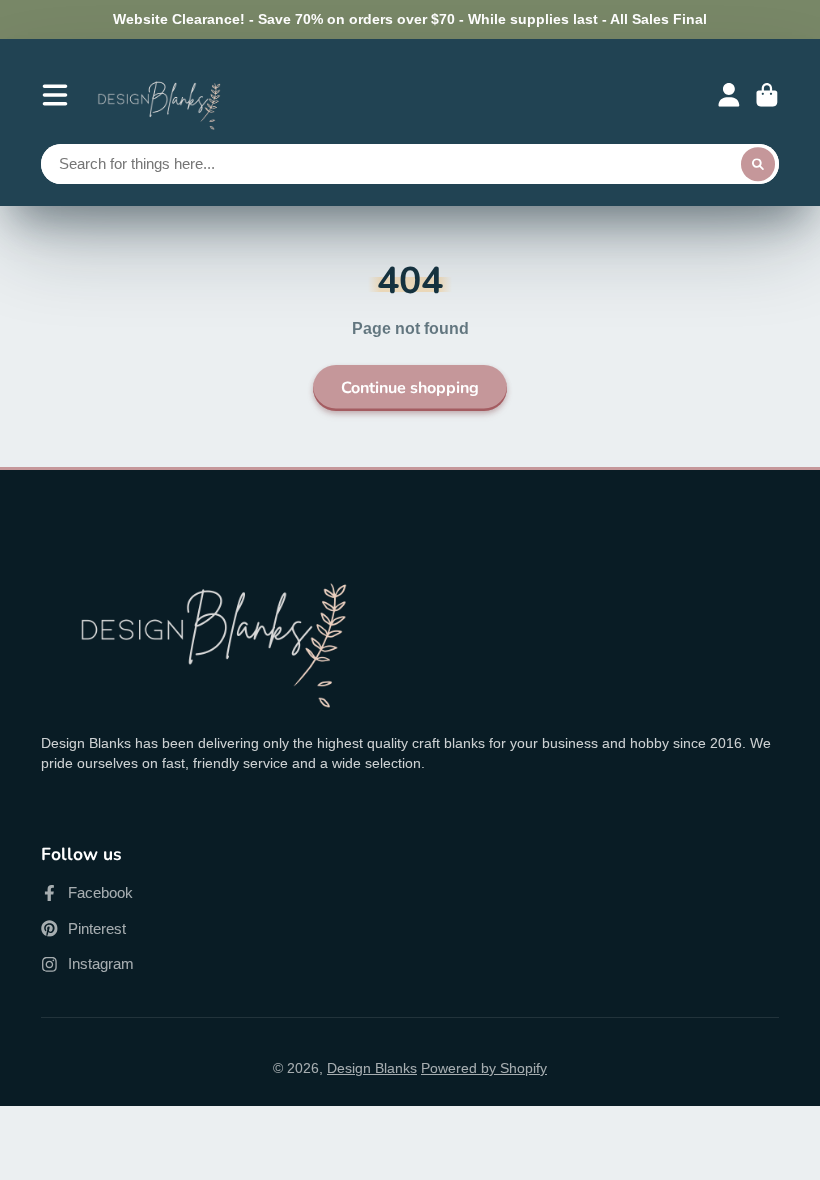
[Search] (758, 164)
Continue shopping (410, 388)
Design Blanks (372, 1068)
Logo (159, 95)
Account (729, 95)
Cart (767, 95)
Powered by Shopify (484, 1068)
